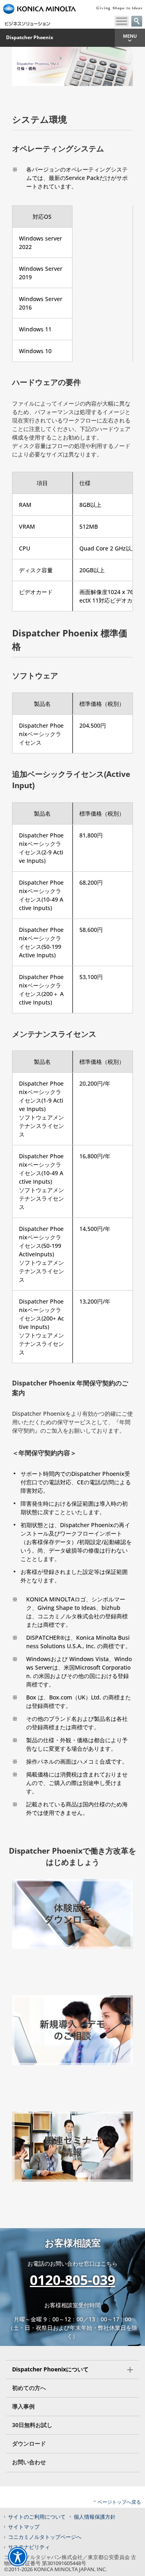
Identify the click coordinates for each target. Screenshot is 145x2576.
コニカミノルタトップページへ (45, 2537)
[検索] (137, 21)
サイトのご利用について (37, 2517)
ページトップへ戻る (119, 2502)
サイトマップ (24, 2527)
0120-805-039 (72, 2280)
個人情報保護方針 (95, 2517)
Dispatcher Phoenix (30, 38)
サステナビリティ (29, 2547)
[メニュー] (122, 21)
